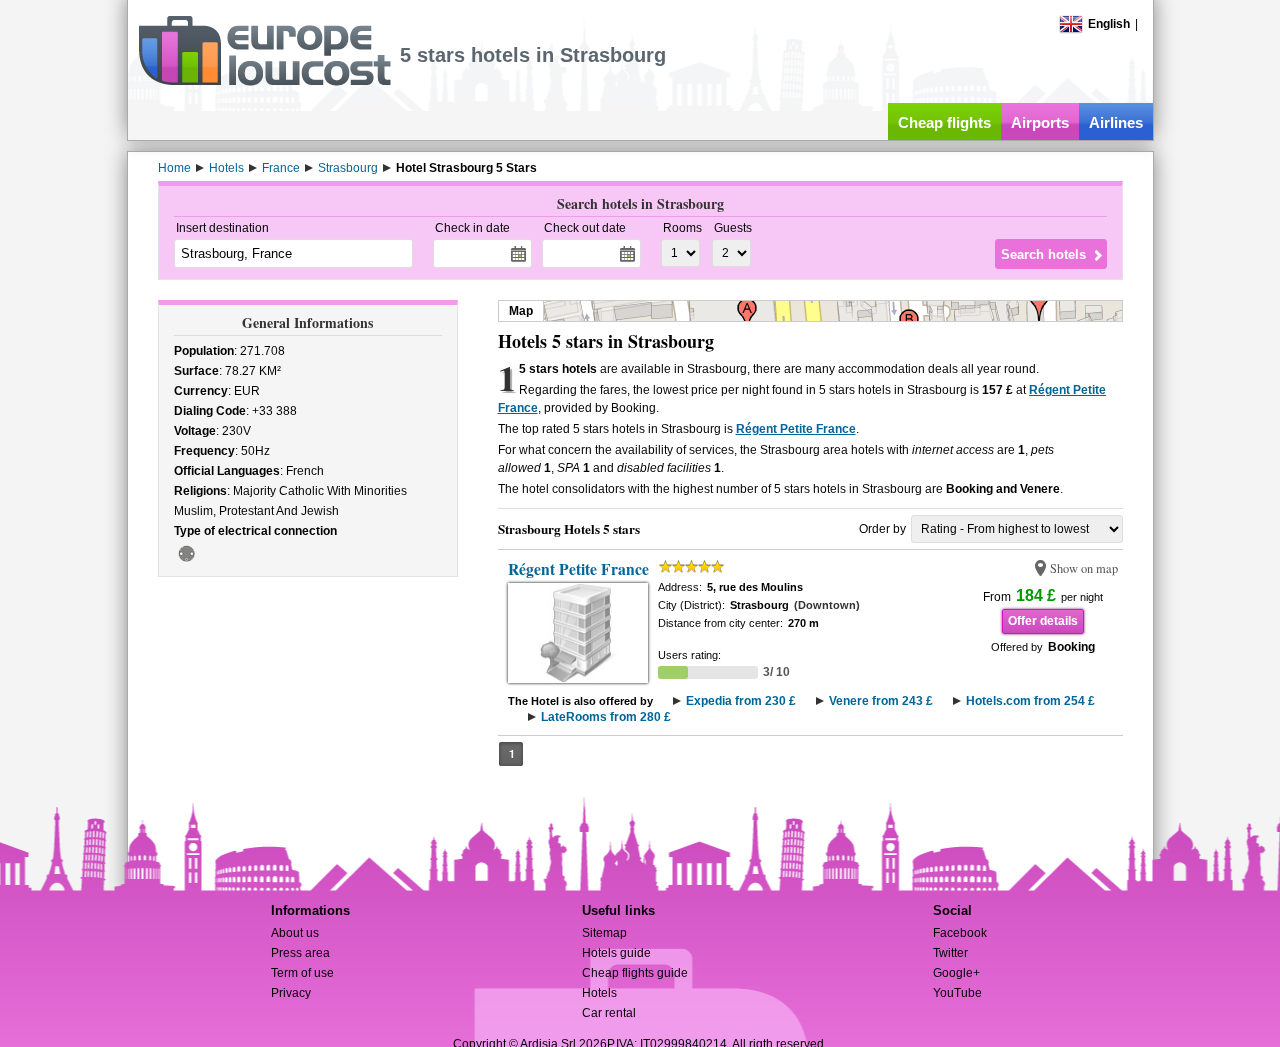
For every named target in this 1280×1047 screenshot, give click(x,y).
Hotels (599, 993)
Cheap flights (944, 122)
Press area (300, 953)
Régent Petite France (796, 429)
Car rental (609, 1013)
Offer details (1043, 621)
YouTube (957, 993)
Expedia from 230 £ (741, 701)
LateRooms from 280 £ (606, 717)
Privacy (291, 993)
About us (295, 933)
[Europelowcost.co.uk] (264, 82)
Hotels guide (616, 953)
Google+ (956, 973)
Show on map (1084, 568)
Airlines (1116, 122)
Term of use (302, 973)
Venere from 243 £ (881, 701)
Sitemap (604, 933)
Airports (1040, 122)
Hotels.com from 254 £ (1030, 701)
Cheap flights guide (635, 973)
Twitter (950, 953)
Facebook (960, 933)
